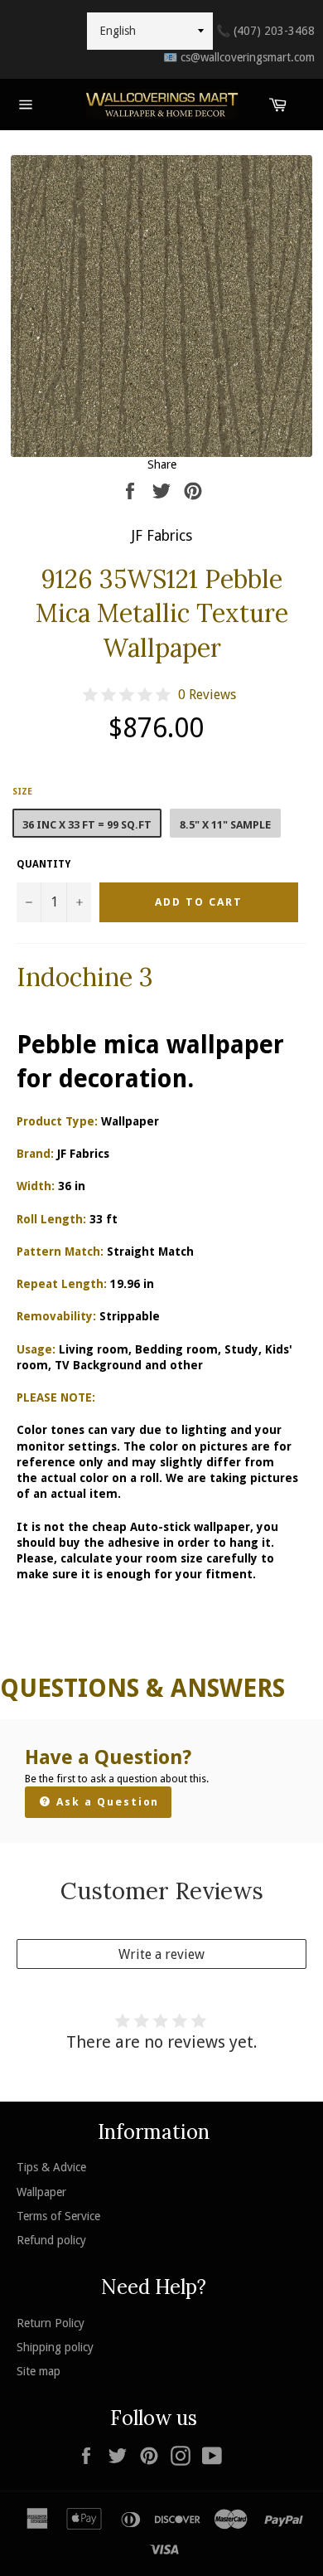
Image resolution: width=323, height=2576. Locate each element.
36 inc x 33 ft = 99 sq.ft (87, 825)
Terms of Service (58, 2216)
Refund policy (51, 2240)
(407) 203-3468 (265, 31)
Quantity (43, 864)
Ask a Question (106, 1802)
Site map (39, 2371)
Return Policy (51, 2323)
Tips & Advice (51, 2167)
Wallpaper (41, 2192)
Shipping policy (55, 2347)
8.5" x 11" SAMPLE (225, 825)
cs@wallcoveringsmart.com (239, 57)
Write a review (161, 1954)
